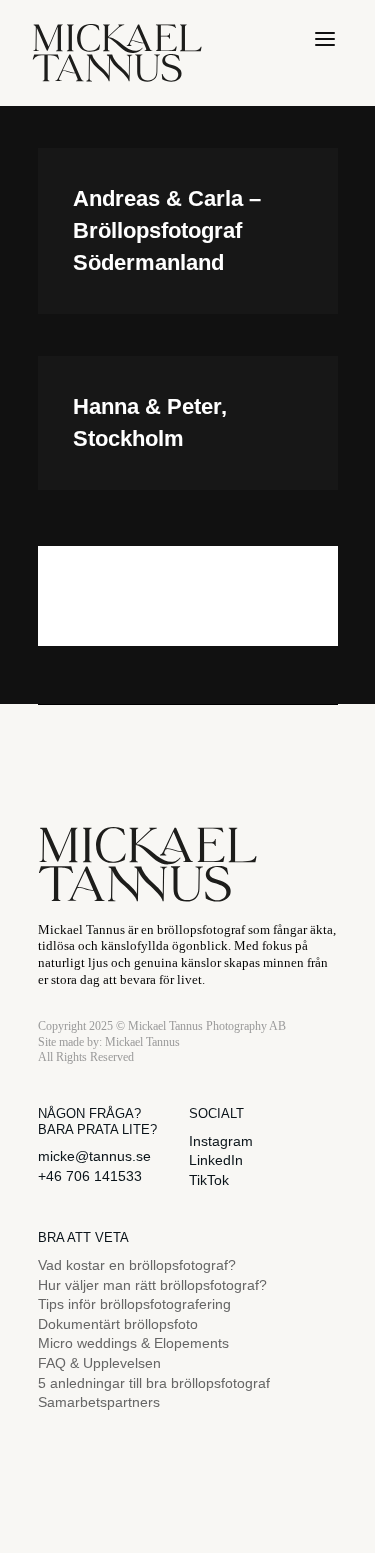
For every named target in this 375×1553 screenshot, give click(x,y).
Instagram (221, 1141)
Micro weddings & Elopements (133, 1343)
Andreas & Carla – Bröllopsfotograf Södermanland (167, 230)
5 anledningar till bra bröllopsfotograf (154, 1383)
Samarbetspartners (99, 1402)
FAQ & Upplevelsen (99, 1363)
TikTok (209, 1180)
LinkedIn (216, 1160)
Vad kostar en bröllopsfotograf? (137, 1265)
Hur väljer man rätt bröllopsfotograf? (152, 1285)
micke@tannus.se (94, 1156)
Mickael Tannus (142, 1042)
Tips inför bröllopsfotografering (134, 1304)
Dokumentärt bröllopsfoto (118, 1324)
